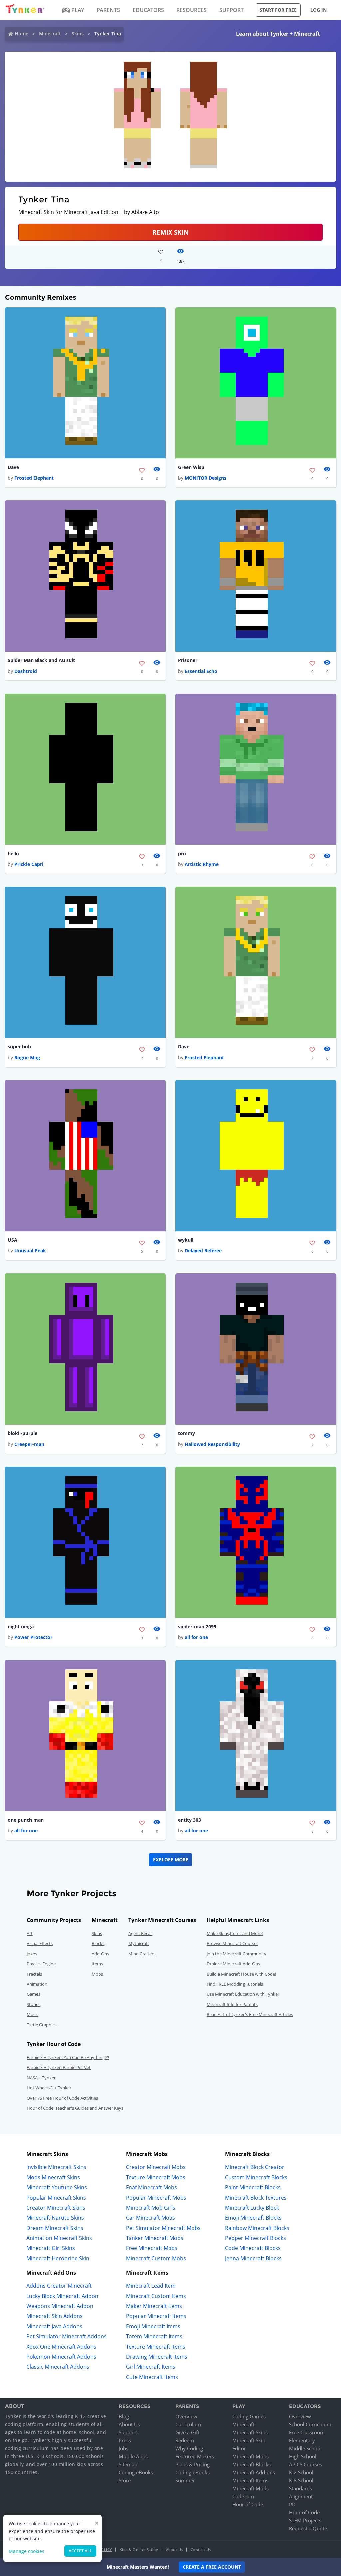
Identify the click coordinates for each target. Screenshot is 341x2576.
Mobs (97, 1974)
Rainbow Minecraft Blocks (257, 2228)
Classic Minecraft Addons (58, 2367)
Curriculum (188, 2424)
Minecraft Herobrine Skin (58, 2258)
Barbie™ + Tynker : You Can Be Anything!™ (68, 2057)
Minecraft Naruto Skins (55, 2218)
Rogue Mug (27, 1058)
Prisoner (188, 660)
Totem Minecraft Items (154, 2336)
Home (21, 34)
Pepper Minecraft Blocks (256, 2238)
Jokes (32, 1954)
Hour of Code (248, 2504)
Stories (33, 2004)
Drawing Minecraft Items (157, 2357)
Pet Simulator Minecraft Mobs (163, 2228)
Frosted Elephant (34, 478)
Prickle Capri (29, 864)
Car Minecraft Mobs (151, 2218)
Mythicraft (139, 1943)
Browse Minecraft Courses (233, 1943)
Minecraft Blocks (252, 2464)
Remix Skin (170, 232)
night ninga (21, 1626)
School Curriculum (310, 2424)
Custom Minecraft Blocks (256, 2177)
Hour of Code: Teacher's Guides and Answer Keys (75, 2108)
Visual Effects (40, 1943)
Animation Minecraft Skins (59, 2238)
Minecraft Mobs (251, 2456)
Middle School (305, 2448)
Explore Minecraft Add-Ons (233, 1964)
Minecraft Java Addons (54, 2326)
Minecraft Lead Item (151, 2286)
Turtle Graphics (41, 2025)
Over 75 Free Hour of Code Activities (62, 2098)
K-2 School (301, 2472)
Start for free (278, 10)
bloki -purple (22, 1433)
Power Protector (33, 1637)
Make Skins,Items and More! (235, 1933)
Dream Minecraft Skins (55, 2228)
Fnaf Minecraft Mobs (152, 2187)
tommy (187, 1433)
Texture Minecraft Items (156, 2347)
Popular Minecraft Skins (56, 2198)
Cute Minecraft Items (152, 2377)
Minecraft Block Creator (255, 2167)
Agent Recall (140, 1933)
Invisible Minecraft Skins (56, 2167)
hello (13, 854)
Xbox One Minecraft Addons (61, 2347)
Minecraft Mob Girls (151, 2208)
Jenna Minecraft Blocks (253, 2258)
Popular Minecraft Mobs (156, 2198)
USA (12, 1240)
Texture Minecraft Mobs (156, 2177)
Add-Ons (100, 1954)
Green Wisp (191, 467)
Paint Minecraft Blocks (253, 2187)
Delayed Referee (203, 1251)
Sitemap (128, 2464)
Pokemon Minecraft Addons (61, 2357)
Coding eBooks (136, 2472)
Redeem (185, 2440)
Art (30, 1933)
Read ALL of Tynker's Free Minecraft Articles (250, 2014)
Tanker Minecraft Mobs (155, 2238)
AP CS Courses (306, 2464)
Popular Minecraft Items (156, 2316)
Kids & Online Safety (139, 2549)
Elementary (302, 2440)
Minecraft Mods (251, 2488)
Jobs (123, 2448)
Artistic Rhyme (202, 864)
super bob (19, 1047)
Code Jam (243, 2496)
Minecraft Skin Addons (54, 2316)
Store (125, 2480)
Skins (78, 34)
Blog (124, 2416)
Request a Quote (308, 2528)
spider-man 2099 (197, 1626)
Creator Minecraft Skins (56, 2208)
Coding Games (249, 2416)
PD (292, 2504)
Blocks (98, 1943)
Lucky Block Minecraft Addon (62, 2296)
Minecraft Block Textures (256, 2198)
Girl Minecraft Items (151, 2367)
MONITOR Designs (206, 478)
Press (125, 2440)
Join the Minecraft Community (237, 1954)
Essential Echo (201, 671)
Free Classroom (307, 2432)
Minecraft (50, 34)
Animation (37, 1984)
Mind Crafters (142, 1954)
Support (128, 2432)
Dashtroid (26, 671)
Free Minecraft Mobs (152, 2248)
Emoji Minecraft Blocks (253, 2218)
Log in (319, 10)
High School (303, 2456)
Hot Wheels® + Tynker (49, 2088)
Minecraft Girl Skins (51, 2248)
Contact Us (201, 2549)
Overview (186, 2416)
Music (32, 2014)
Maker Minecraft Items (154, 2306)
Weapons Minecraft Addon (60, 2306)
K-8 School (301, 2480)
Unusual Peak (30, 1251)
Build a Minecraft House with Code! (241, 1974)
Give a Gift (187, 2432)
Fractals (34, 1974)
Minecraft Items (250, 2480)
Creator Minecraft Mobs (156, 2167)
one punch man (26, 1820)
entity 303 (190, 1820)
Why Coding (189, 2448)
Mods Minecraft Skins (53, 2177)
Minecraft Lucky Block (252, 2208)
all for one (196, 1637)
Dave (13, 467)
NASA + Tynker (41, 2078)
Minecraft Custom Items (156, 2296)
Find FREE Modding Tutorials (235, 1984)
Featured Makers (195, 2456)
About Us (129, 2424)
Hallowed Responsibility (212, 1444)
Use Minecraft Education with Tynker (243, 1994)
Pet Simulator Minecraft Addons (66, 2336)
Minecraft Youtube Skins (57, 2187)
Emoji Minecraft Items (153, 2326)
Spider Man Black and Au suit (41, 660)
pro (182, 854)
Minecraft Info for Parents (232, 2004)
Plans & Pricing (193, 2464)
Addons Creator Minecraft (59, 2286)
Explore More (171, 1859)
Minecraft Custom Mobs (156, 2258)
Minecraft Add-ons (254, 2472)
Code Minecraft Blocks (253, 2248)
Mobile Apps (133, 2456)
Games (33, 1994)
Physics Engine (41, 1964)
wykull (186, 1240)
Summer (185, 2480)
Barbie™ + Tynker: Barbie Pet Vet (59, 2067)
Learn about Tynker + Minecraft (278, 34)
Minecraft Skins (250, 2432)
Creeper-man (29, 1444)
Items (97, 1964)
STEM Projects (305, 2520)
